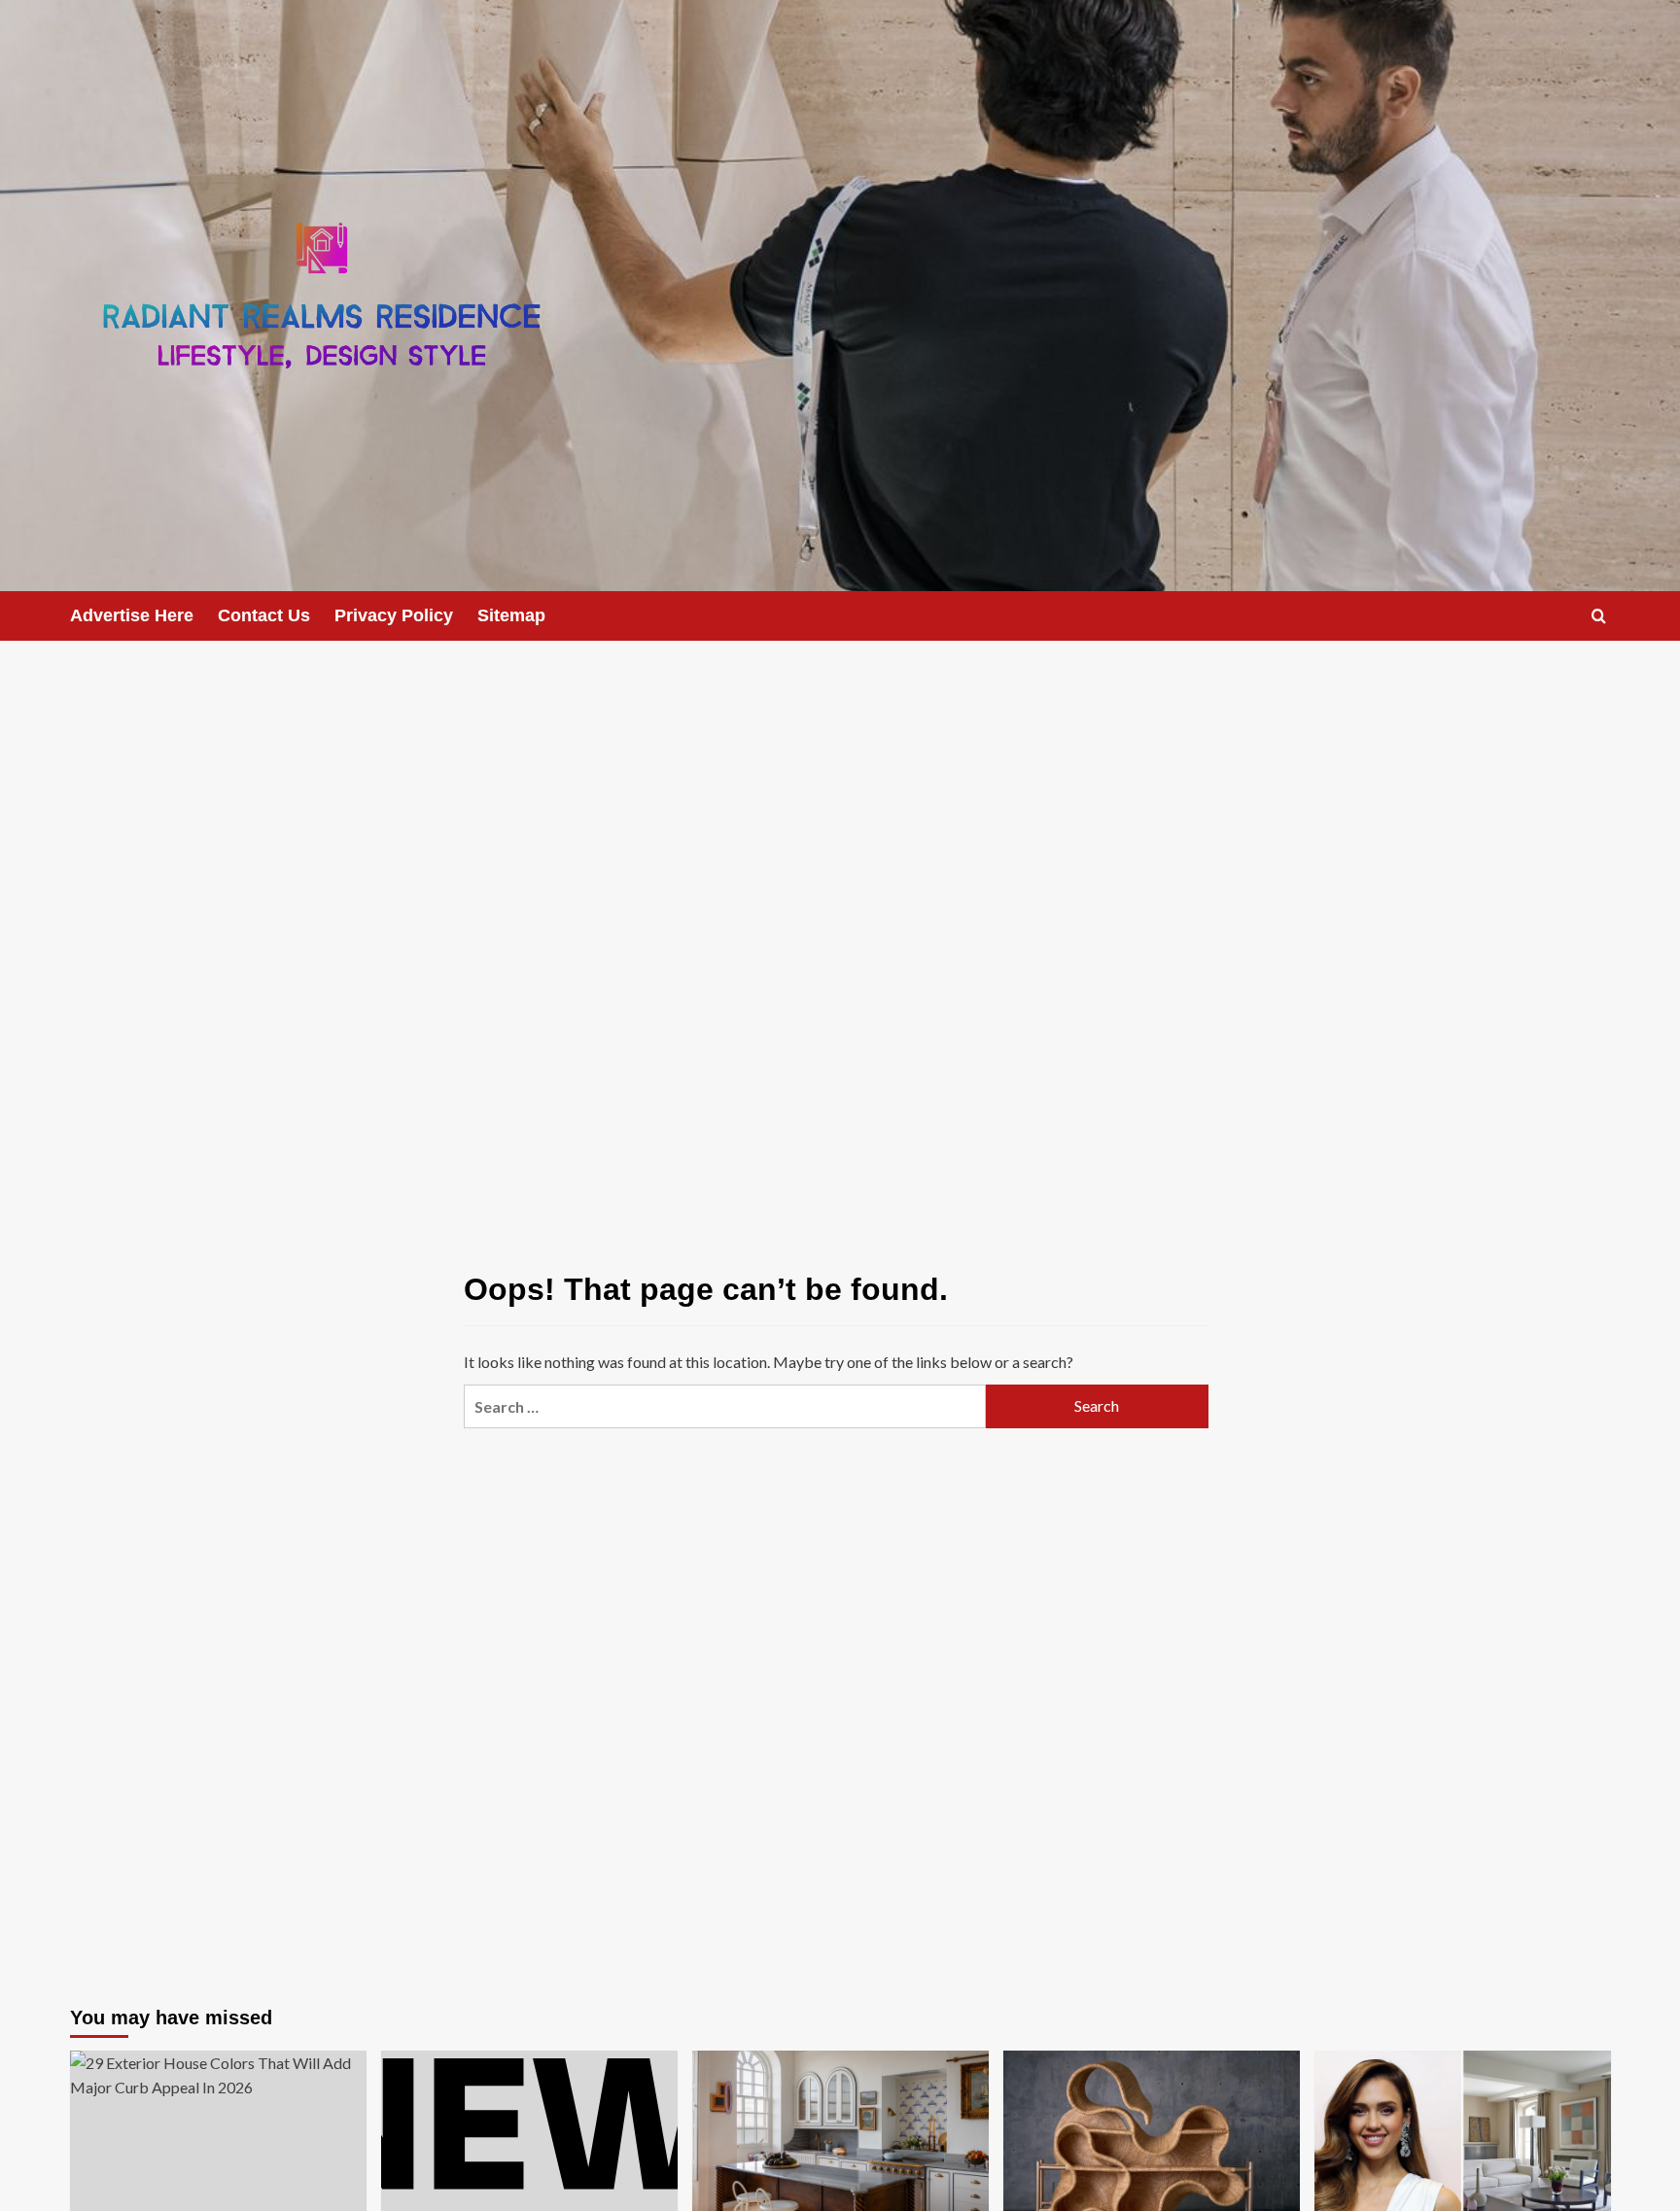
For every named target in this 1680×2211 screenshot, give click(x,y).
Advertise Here (132, 615)
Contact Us (264, 615)
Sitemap (511, 615)
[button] (1599, 616)
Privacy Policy (394, 615)
